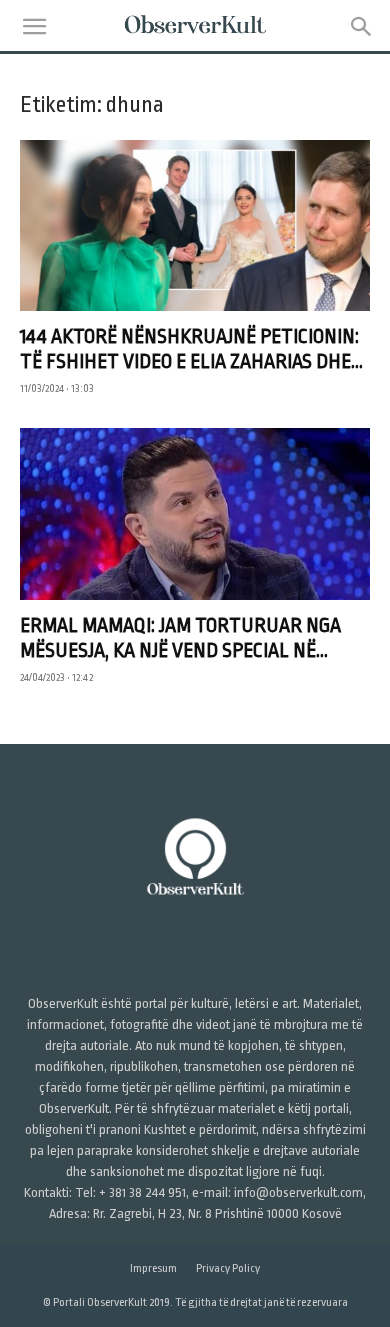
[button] (34, 27)
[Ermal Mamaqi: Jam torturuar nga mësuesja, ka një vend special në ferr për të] (195, 513)
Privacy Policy (228, 1268)
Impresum (153, 1268)
